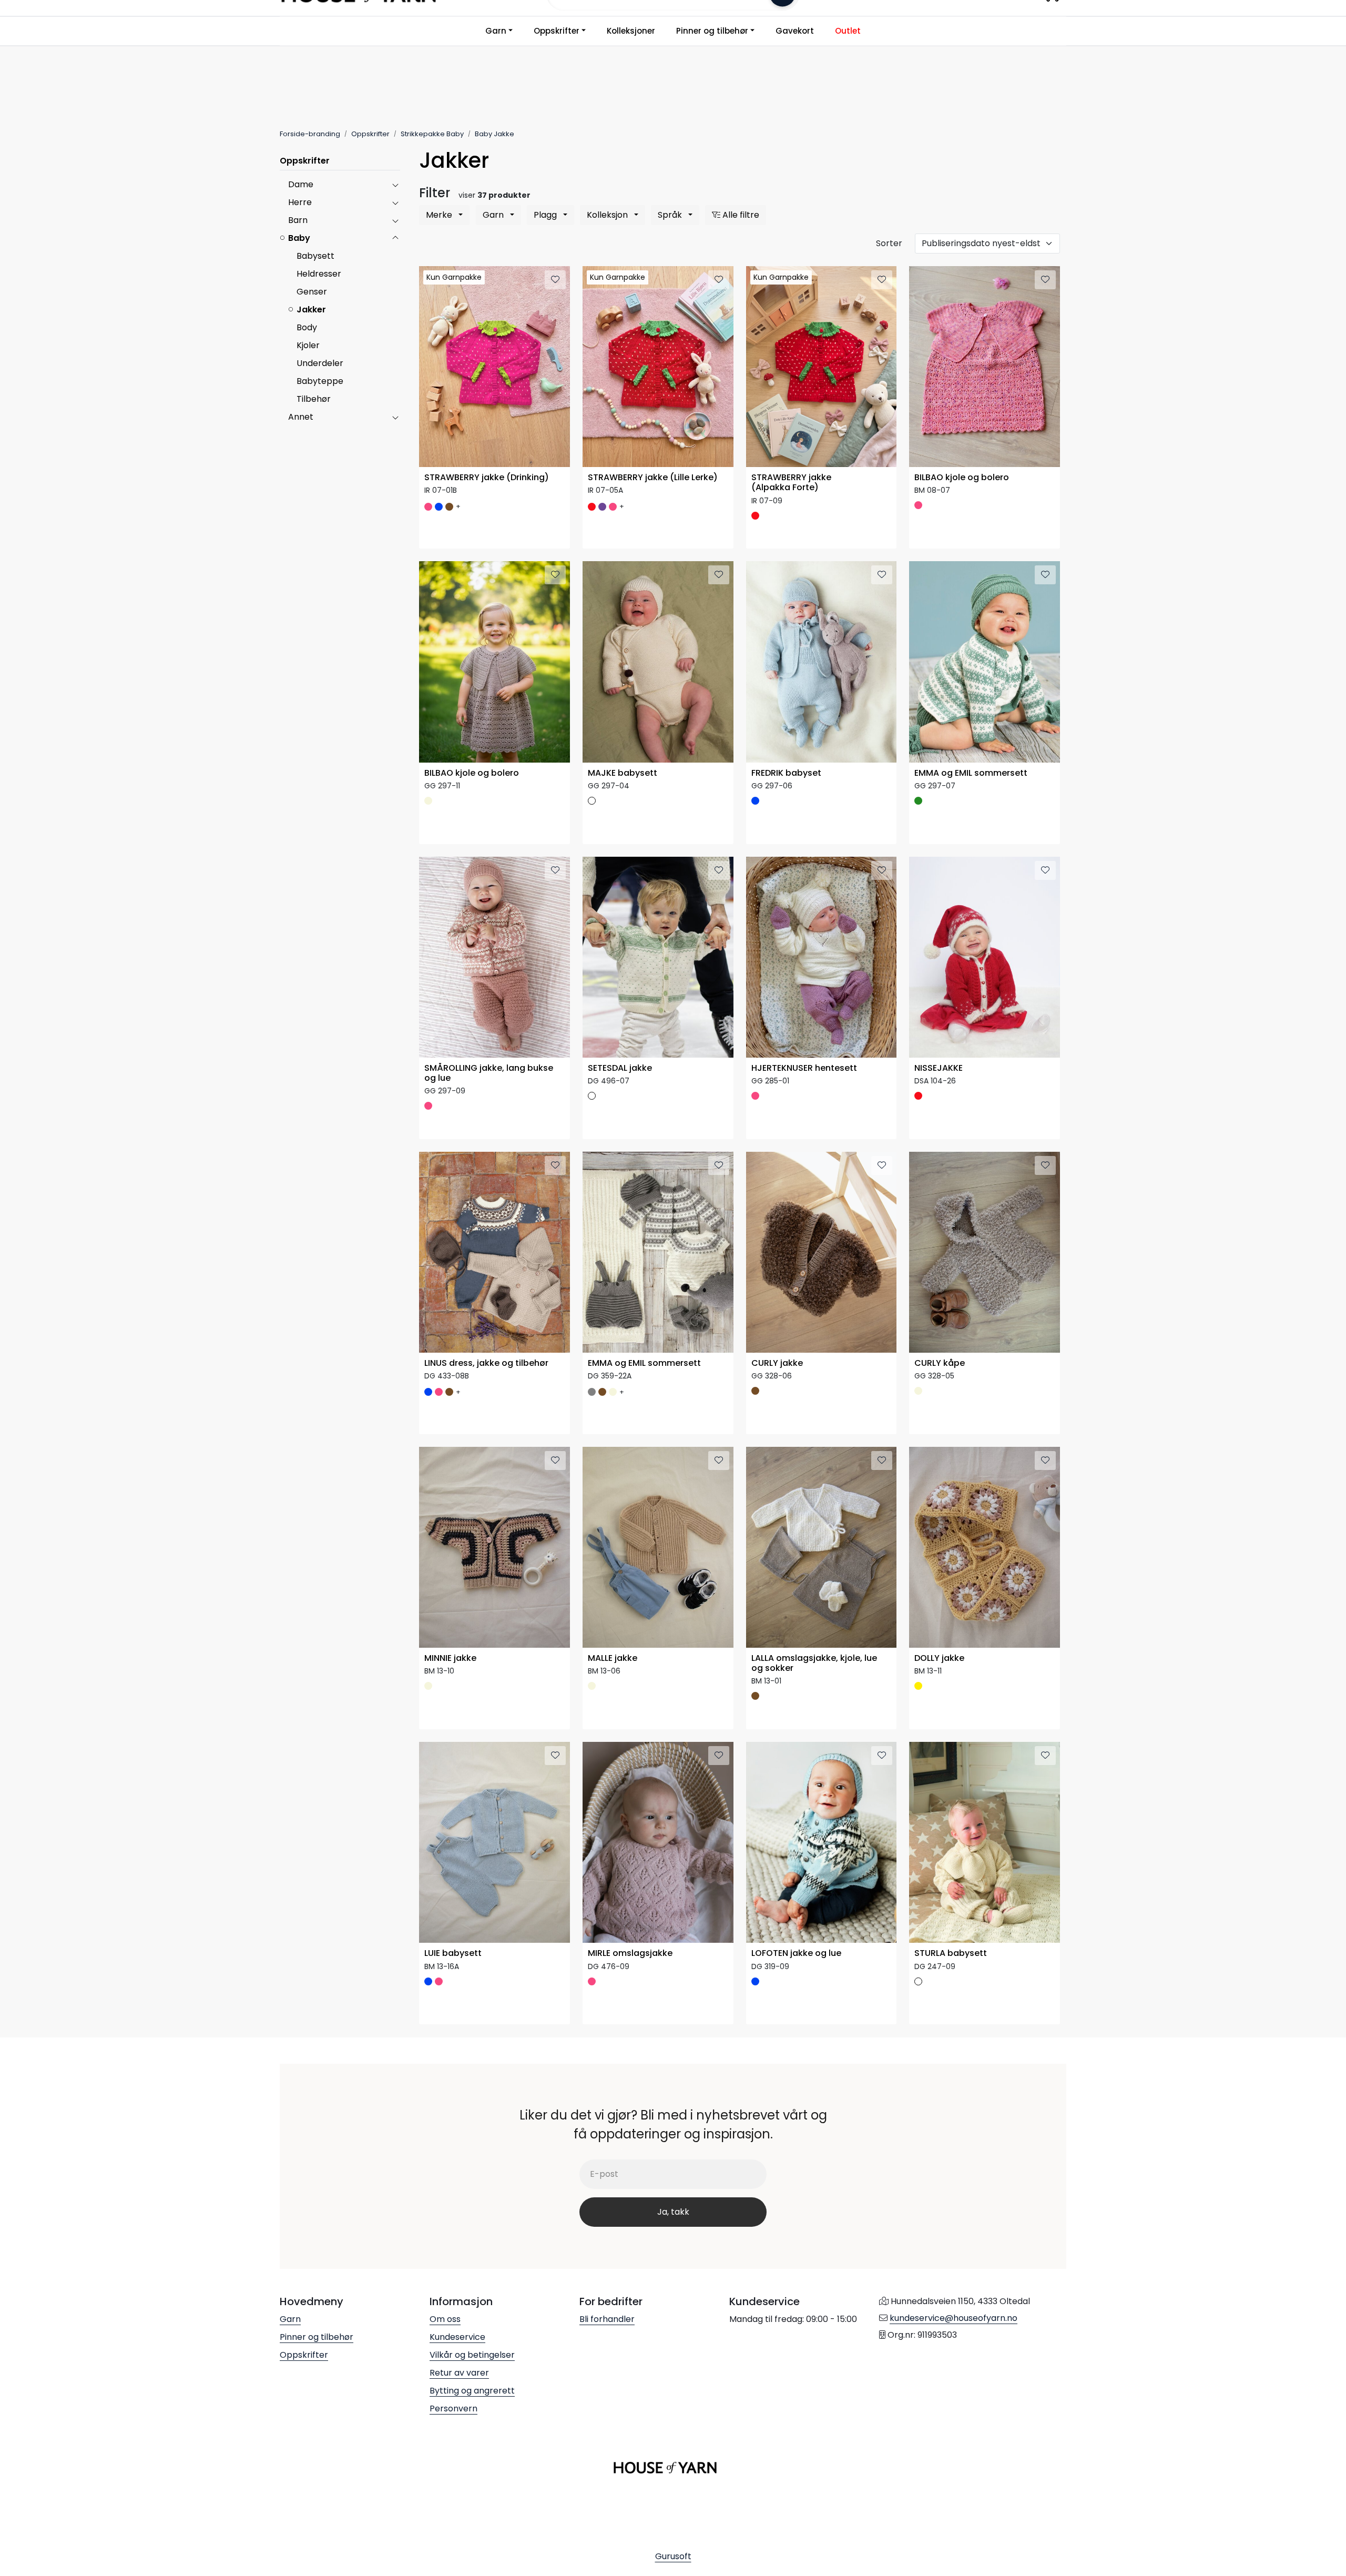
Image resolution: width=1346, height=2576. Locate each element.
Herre (300, 202)
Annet (301, 417)
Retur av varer (459, 2373)
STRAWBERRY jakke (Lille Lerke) (653, 478)
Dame (301, 184)
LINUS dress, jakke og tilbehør (486, 1363)
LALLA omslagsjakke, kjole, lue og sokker (814, 1664)
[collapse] (395, 185)
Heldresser (319, 274)
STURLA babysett (951, 1954)
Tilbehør (314, 399)
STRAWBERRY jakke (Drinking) (487, 478)
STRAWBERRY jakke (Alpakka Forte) (791, 483)
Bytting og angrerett (472, 2391)
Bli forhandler (607, 2319)
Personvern (453, 2408)
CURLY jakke (777, 1363)
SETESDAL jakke (620, 1068)
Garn (496, 31)
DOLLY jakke (939, 1659)
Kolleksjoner (631, 31)
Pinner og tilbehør (712, 31)
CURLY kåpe (940, 1363)
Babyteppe (320, 381)
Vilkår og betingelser (472, 2355)
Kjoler (308, 345)
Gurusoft (673, 2556)
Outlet (848, 31)
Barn (298, 220)
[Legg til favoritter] (555, 280)
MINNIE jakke (450, 1659)
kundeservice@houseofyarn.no (954, 2318)
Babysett (315, 256)
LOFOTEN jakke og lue (796, 1954)
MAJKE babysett (623, 773)
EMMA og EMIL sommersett (971, 773)
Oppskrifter (557, 31)
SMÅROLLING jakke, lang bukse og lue (489, 1073)
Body (307, 327)
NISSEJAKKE (939, 1068)
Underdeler (320, 363)
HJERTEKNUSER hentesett (804, 1068)
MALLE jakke (613, 1659)
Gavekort (795, 31)
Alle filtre (740, 215)
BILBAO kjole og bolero (962, 478)
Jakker (311, 310)
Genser (312, 292)
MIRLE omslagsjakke (630, 1954)
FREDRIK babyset (786, 773)
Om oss (445, 2319)
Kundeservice (457, 2337)
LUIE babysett (453, 1954)
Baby (299, 238)
